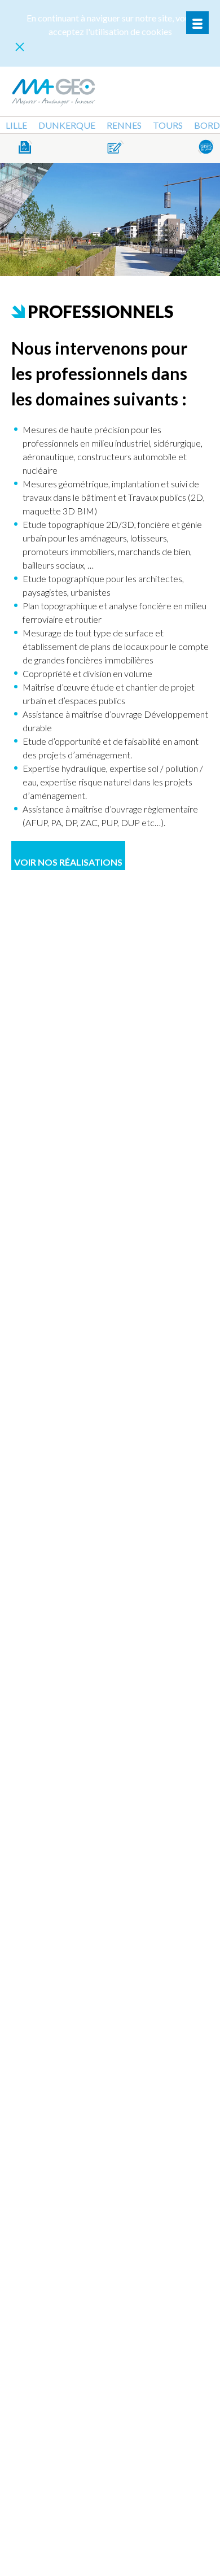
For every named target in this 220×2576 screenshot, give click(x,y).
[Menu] (197, 23)
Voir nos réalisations (68, 862)
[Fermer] (20, 47)
